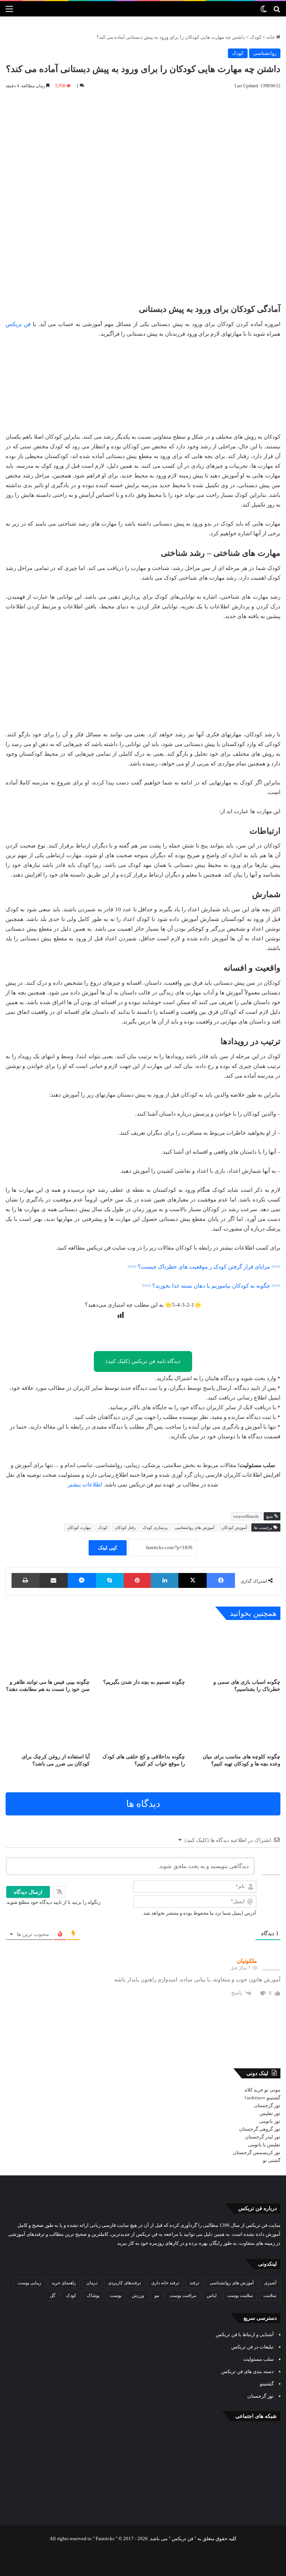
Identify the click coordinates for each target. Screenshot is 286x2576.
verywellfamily (246, 1516)
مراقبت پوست (183, 2295)
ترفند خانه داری (165, 2283)
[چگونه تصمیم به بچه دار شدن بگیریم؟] (143, 1651)
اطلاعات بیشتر (85, 1485)
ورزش (138, 2295)
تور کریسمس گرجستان (257, 2152)
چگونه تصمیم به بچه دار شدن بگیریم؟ (144, 1682)
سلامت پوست (240, 2295)
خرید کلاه (254, 2090)
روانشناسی (265, 53)
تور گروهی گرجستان (260, 2129)
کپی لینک (108, 1548)
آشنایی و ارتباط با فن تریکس (245, 2334)
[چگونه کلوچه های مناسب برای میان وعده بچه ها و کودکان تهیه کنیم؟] (238, 1725)
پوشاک (93, 2295)
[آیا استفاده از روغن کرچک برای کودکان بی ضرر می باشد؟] (48, 1725)
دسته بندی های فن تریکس (247, 2371)
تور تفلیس (270, 2113)
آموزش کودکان (234, 1527)
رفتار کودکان (125, 1527)
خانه (271, 37)
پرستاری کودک (155, 1527)
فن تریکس (18, 324)
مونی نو (272, 2090)
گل (53, 2295)
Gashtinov (255, 2098)
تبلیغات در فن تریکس (252, 2347)
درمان (92, 2283)
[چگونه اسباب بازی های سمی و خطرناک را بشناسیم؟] (238, 1651)
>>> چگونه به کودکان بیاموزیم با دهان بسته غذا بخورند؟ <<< (211, 1286)
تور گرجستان (267, 2105)
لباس (212, 2295)
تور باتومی (270, 2121)
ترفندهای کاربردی (124, 2283)
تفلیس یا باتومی (264, 2145)
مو (157, 2295)
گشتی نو (272, 2160)
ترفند (194, 2283)
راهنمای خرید (64, 2283)
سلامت (270, 2295)
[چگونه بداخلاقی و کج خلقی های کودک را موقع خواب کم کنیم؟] (143, 1725)
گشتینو (274, 2098)
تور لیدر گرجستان (263, 2137)
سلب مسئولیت (258, 2359)
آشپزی (270, 2283)
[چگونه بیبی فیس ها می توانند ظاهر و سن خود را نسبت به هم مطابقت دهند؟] (48, 1651)
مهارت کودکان (79, 1527)
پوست (116, 2295)
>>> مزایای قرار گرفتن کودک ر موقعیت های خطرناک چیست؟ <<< (204, 1267)
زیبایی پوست (29, 2283)
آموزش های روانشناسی (195, 1527)
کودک (256, 37)
